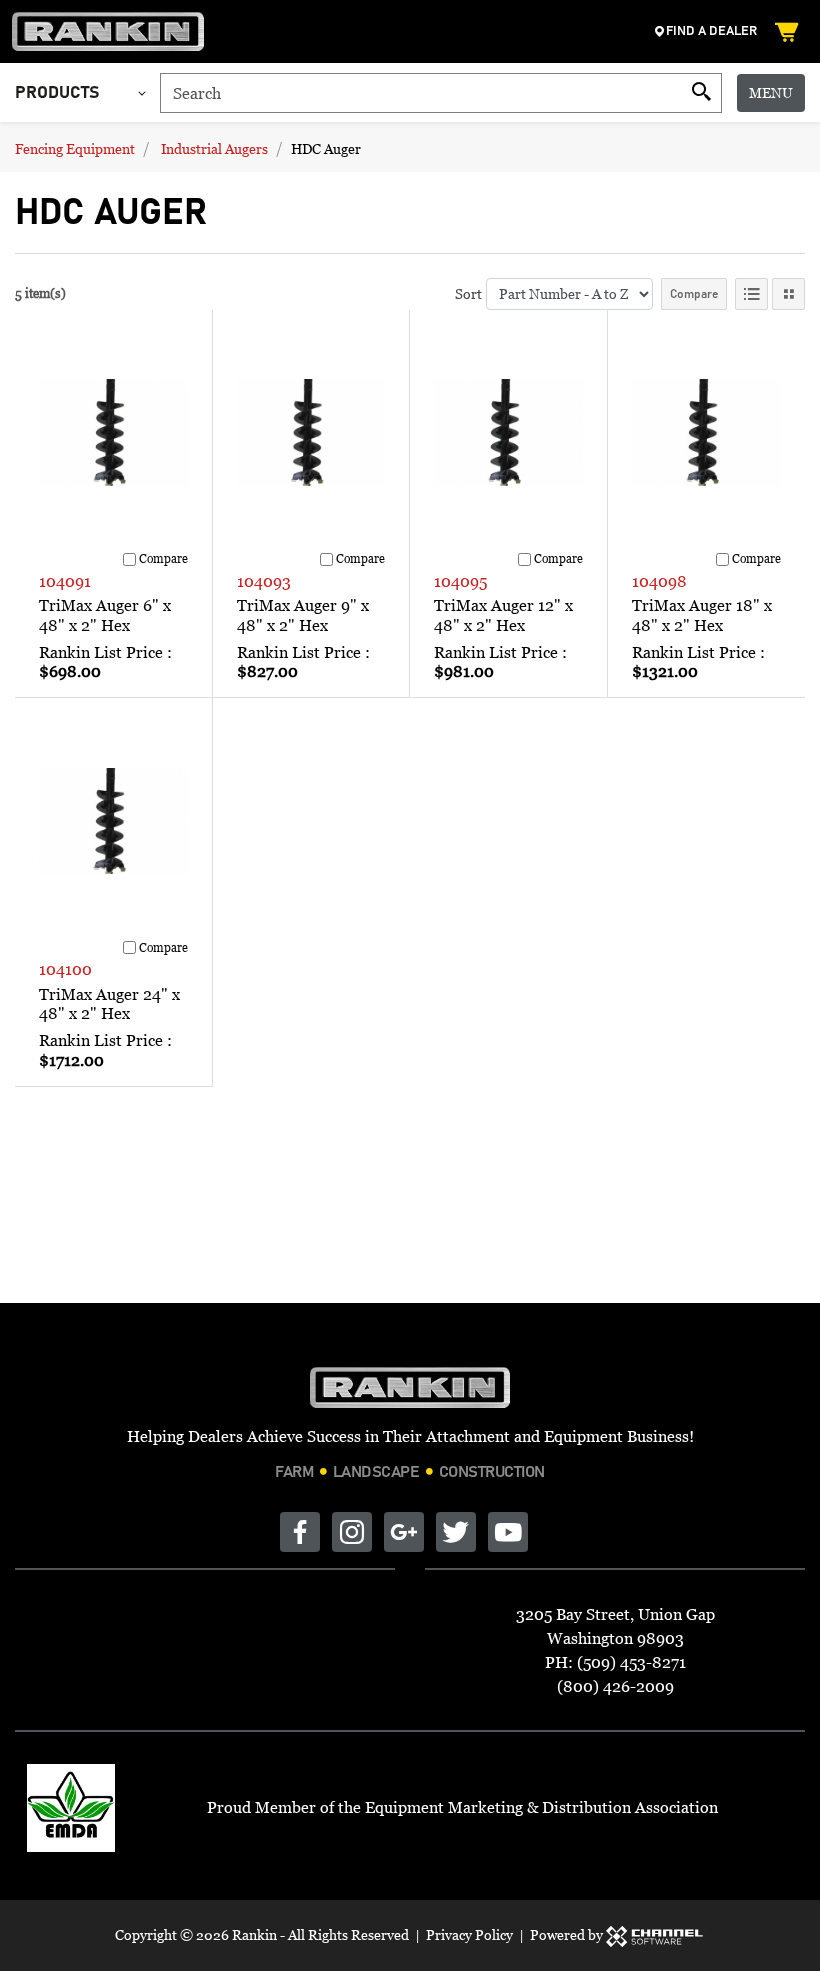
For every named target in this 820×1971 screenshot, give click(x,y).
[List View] (751, 294)
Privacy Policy (469, 1934)
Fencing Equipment (75, 148)
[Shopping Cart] (789, 32)
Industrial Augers (214, 148)
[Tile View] (788, 294)
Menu (771, 92)
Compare (694, 294)
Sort (468, 293)
